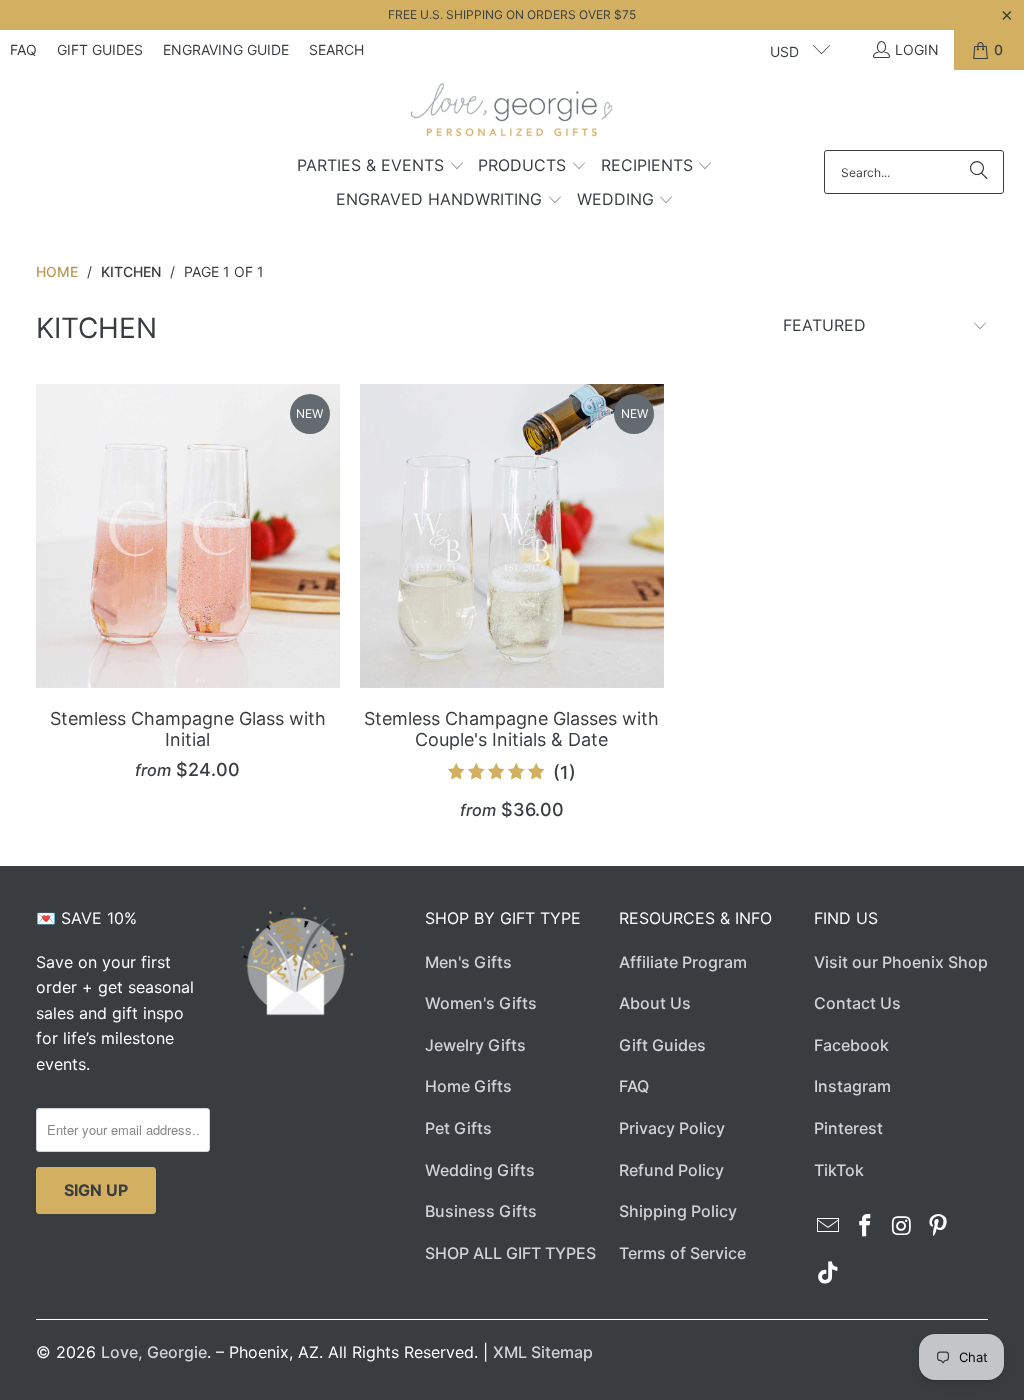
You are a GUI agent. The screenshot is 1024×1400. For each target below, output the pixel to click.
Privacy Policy (672, 1128)
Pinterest (848, 1128)
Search (336, 49)
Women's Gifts (481, 1003)
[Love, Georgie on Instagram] (902, 1226)
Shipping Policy (678, 1211)
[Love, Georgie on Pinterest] (939, 1226)
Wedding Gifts (480, 1170)
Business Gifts (481, 1211)
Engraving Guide (226, 49)
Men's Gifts (468, 962)
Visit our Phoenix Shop (901, 962)
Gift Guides (100, 49)
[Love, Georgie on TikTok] (829, 1273)
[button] (381, 167)
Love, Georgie (154, 1352)
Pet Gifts (458, 1128)
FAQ (23, 49)
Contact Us (857, 1003)
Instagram (852, 1086)
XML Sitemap (543, 1352)
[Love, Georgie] (512, 115)
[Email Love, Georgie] (829, 1226)
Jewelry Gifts (475, 1045)
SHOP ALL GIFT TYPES (510, 1253)
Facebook (851, 1045)
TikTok (839, 1170)
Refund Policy (671, 1170)
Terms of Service (682, 1253)
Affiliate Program (683, 962)
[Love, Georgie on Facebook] (865, 1226)
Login (917, 49)
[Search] (979, 172)
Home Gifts (468, 1086)
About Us (655, 1003)
